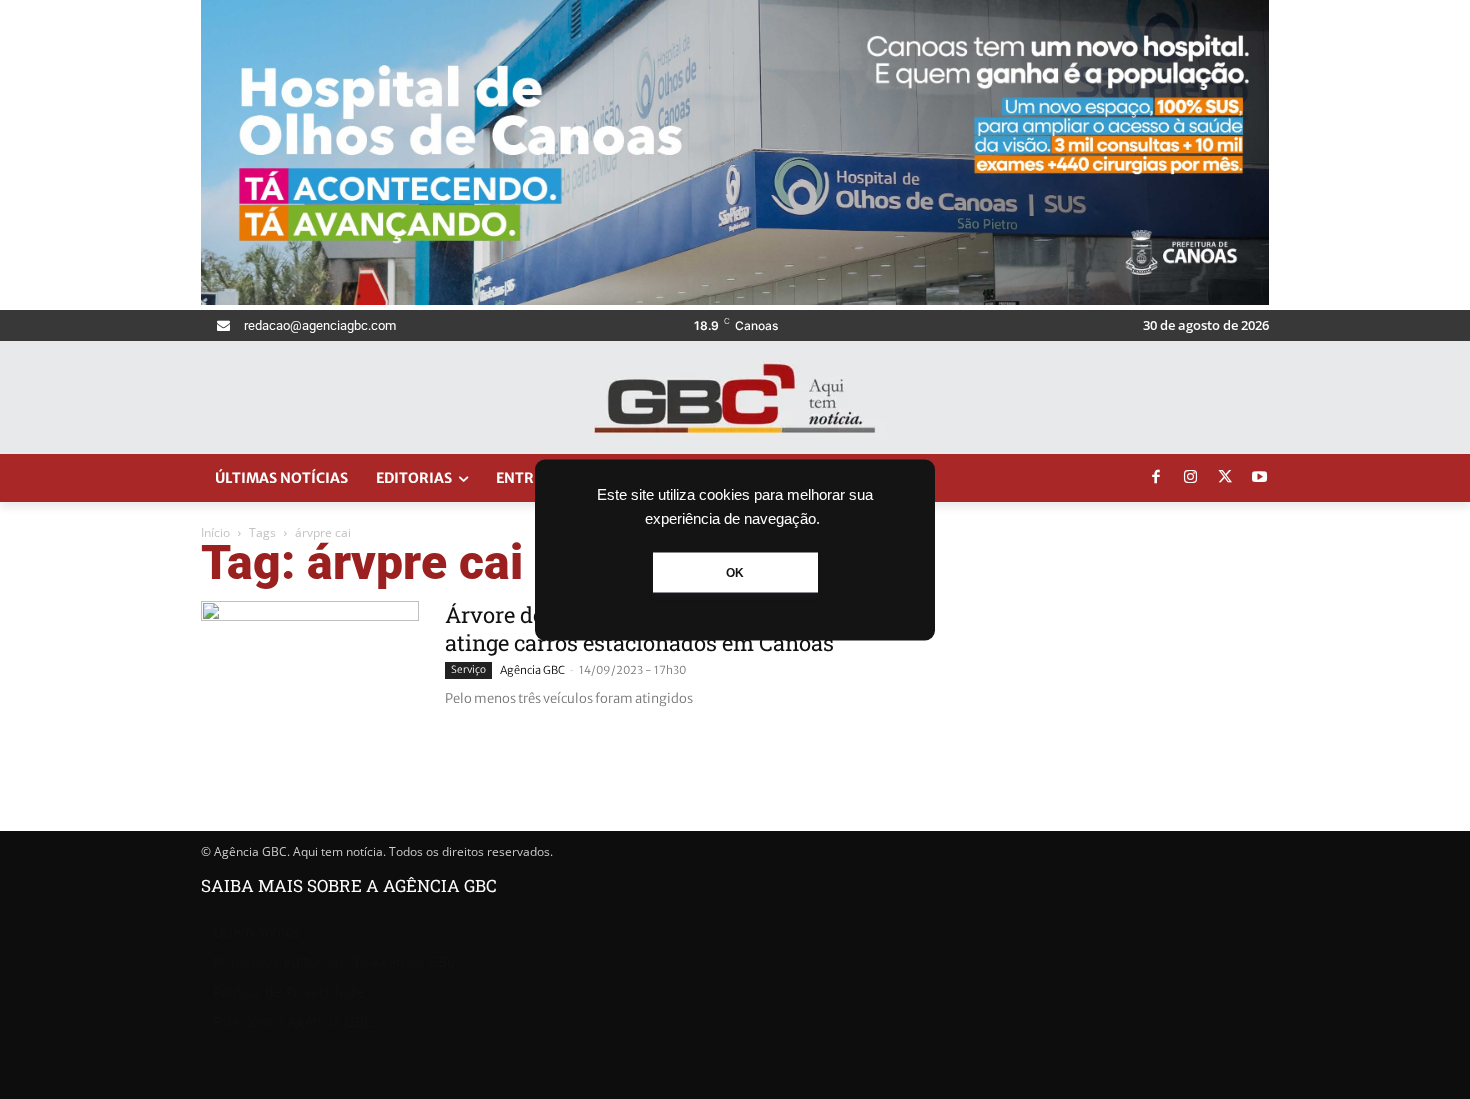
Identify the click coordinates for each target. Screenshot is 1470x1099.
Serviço (468, 669)
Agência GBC (532, 670)
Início (215, 532)
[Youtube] (1260, 478)
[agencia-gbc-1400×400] (735, 299)
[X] (1225, 478)
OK (735, 572)
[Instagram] (1191, 478)
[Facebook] (1156, 478)
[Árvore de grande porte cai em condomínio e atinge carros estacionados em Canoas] (310, 676)
